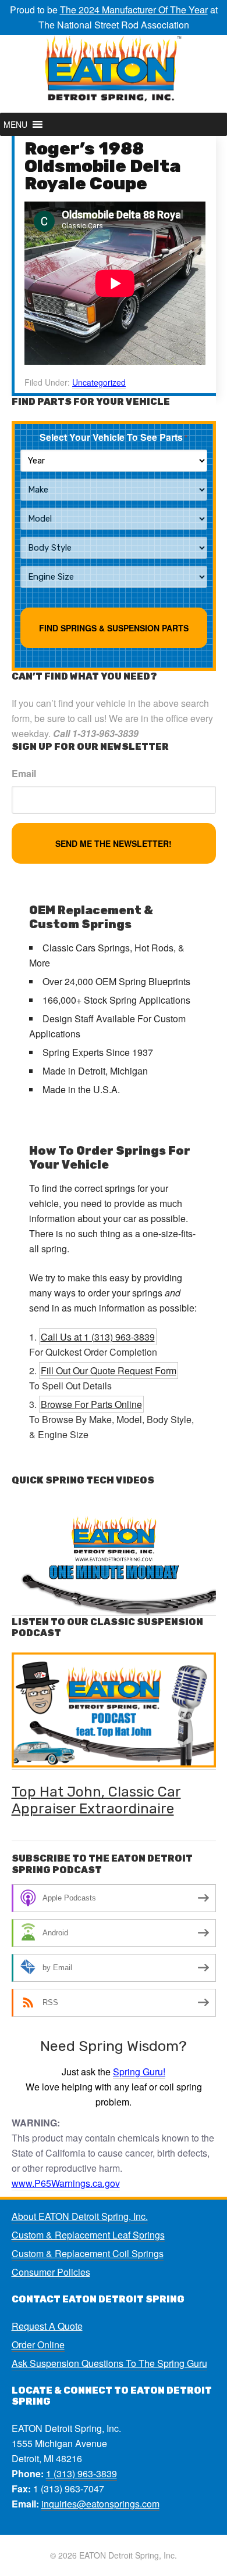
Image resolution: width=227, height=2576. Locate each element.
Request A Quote (47, 2326)
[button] (15, 124)
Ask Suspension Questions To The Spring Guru (109, 2363)
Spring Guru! (139, 2072)
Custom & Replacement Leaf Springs (88, 2235)
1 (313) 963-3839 (81, 2473)
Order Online (38, 2345)
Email (24, 773)
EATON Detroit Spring (114, 74)
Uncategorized (99, 382)
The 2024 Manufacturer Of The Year (134, 10)
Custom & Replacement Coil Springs (88, 2253)
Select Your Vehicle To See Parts (114, 437)
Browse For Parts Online (91, 1404)
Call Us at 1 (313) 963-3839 (98, 1337)
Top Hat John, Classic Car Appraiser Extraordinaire (96, 1800)
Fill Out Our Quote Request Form (109, 1370)
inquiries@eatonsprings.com (100, 2504)
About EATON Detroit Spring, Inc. (80, 2216)
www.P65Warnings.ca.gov (66, 2183)
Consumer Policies (51, 2272)
